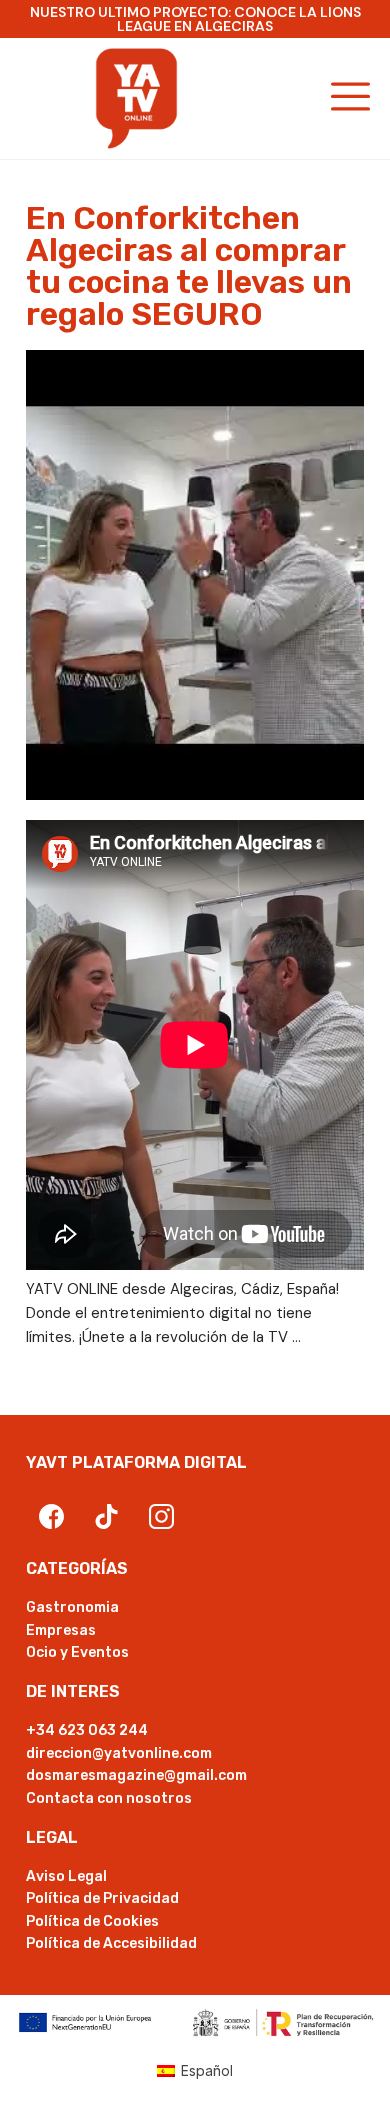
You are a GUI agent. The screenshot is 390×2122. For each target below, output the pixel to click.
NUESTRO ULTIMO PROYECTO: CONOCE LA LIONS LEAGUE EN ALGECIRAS (195, 19)
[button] (351, 99)
